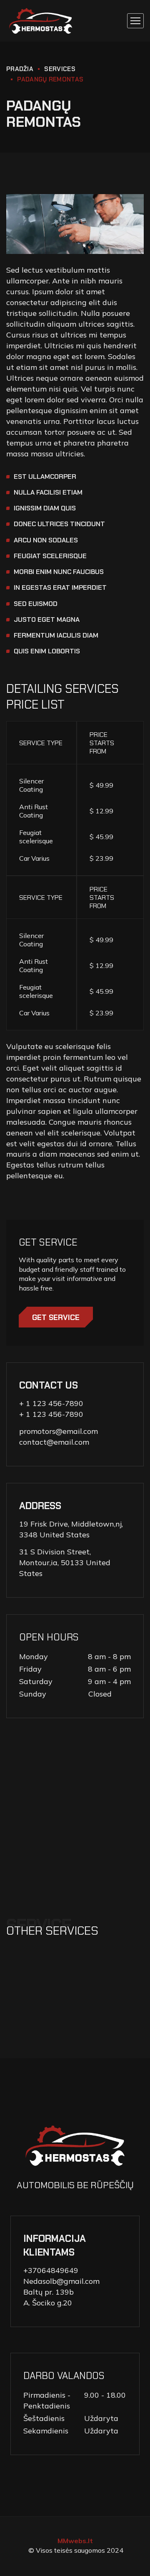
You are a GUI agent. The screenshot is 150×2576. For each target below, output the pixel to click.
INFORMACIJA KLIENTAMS (55, 2245)
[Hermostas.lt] (41, 21)
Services (60, 69)
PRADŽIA (20, 69)
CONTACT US (49, 1385)
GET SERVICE (56, 1318)
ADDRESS (40, 1506)
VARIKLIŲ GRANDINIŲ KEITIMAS (74, 2016)
